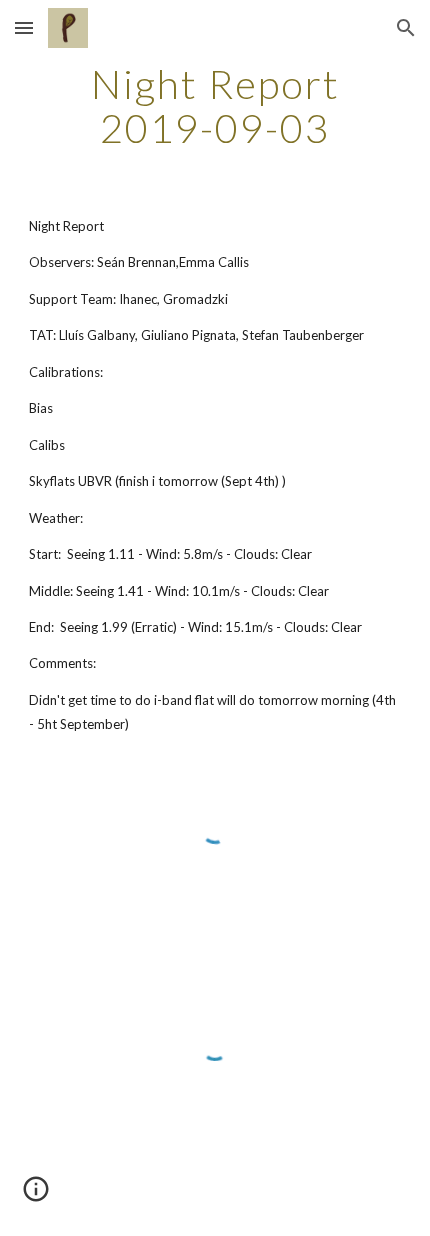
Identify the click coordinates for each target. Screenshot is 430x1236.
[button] (24, 27)
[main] (215, 106)
